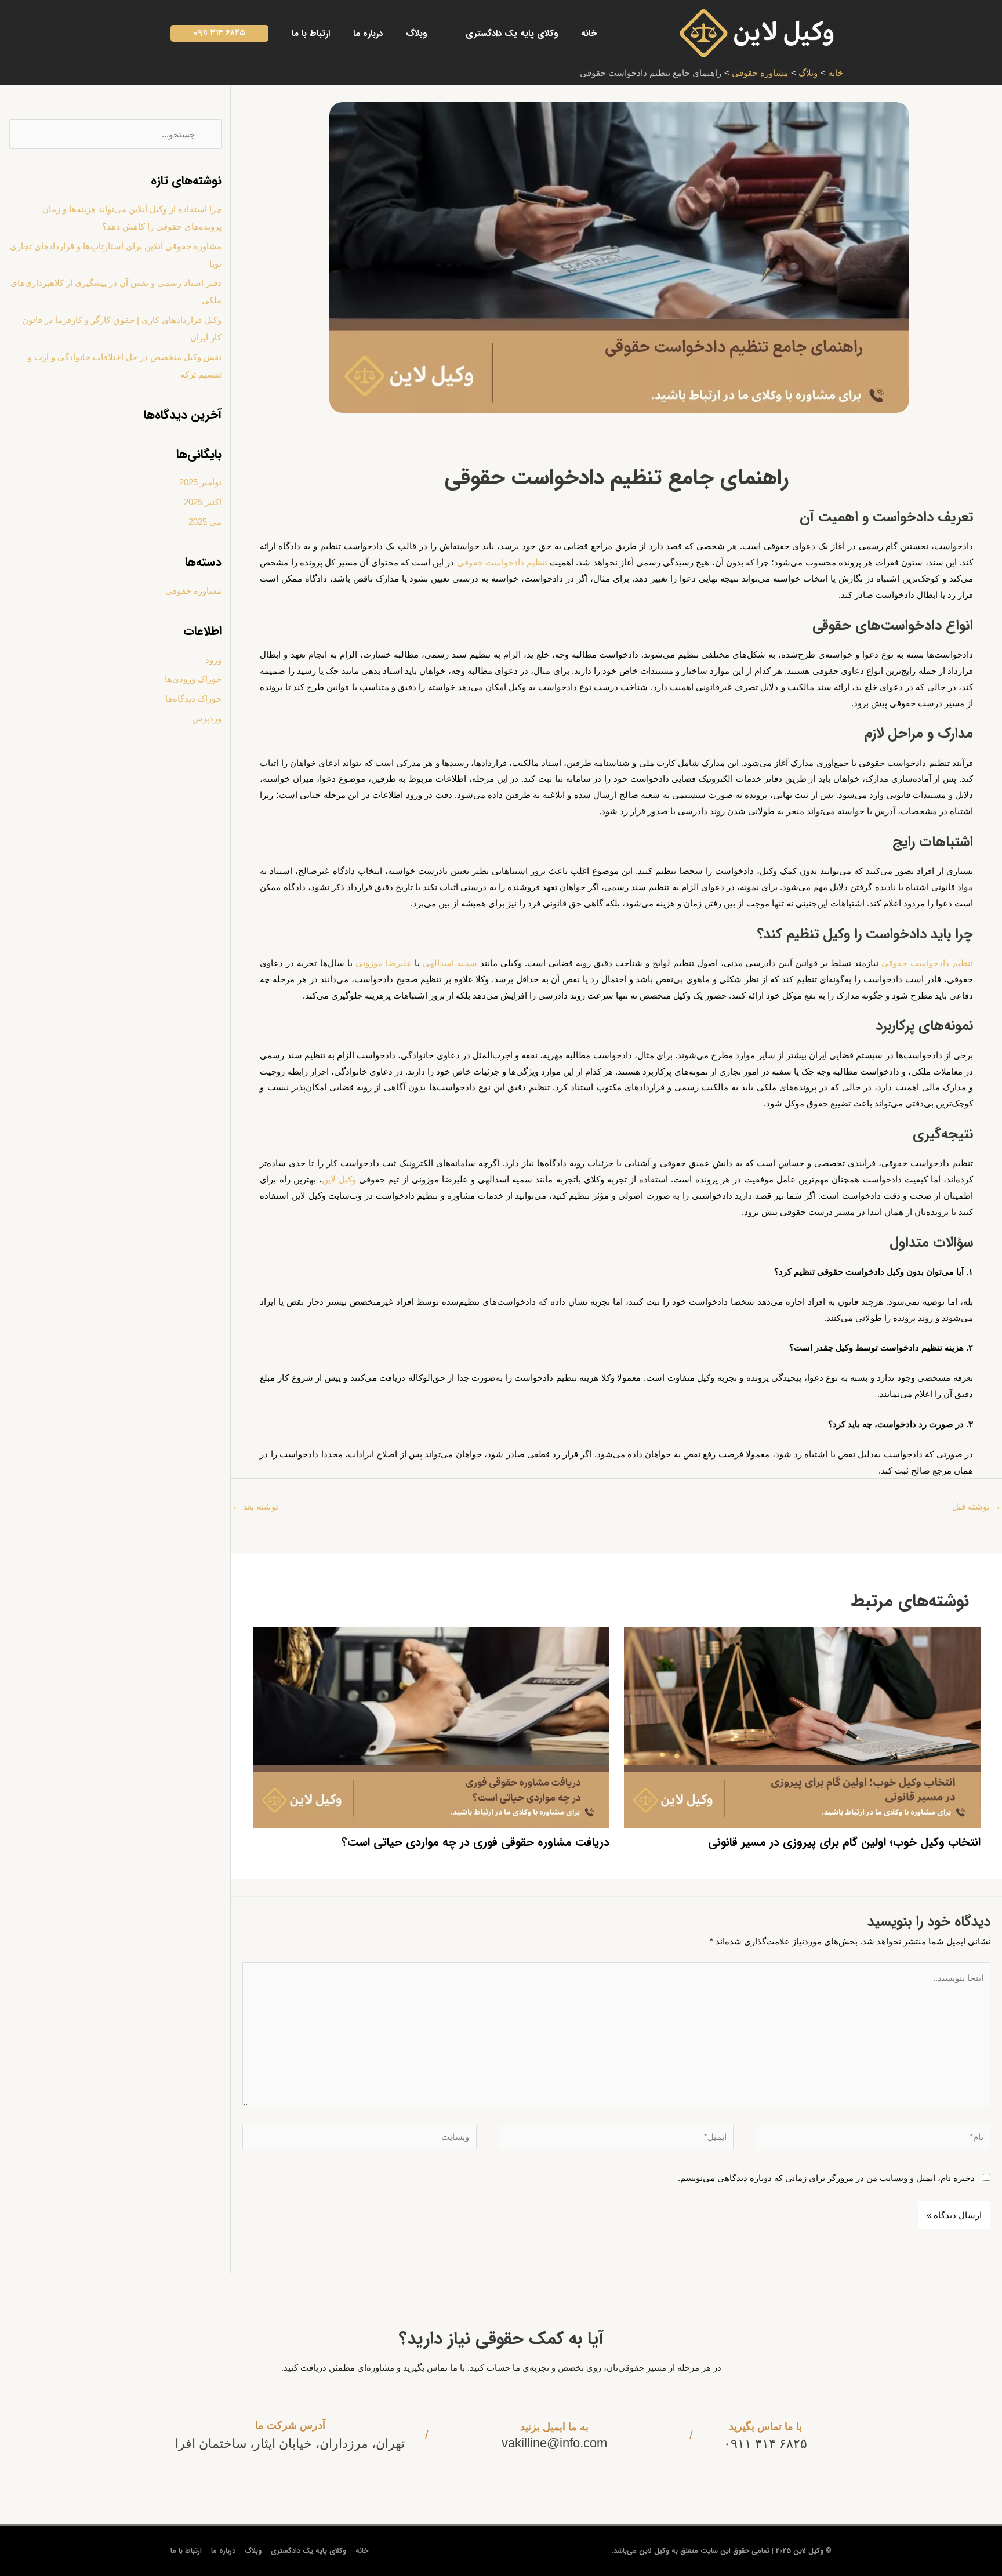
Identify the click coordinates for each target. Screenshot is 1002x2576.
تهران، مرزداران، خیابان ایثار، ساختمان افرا (290, 2443)
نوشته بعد (255, 1506)
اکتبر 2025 (203, 502)
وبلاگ (253, 2551)
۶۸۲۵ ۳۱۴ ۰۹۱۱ (765, 2443)
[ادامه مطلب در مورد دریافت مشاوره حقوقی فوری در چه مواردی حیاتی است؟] (431, 1727)
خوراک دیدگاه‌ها (193, 699)
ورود (213, 660)
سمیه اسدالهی (450, 963)
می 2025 (205, 522)
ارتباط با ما (186, 2551)
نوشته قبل (976, 1506)
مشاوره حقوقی (193, 591)
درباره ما (223, 2551)
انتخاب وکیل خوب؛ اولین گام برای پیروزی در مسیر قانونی (844, 1842)
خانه (362, 2551)
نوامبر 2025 (200, 482)
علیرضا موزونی (384, 963)
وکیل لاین (339, 1179)
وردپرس (207, 718)
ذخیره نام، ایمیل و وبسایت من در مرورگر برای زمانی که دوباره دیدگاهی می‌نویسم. (826, 2178)
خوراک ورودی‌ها (193, 679)
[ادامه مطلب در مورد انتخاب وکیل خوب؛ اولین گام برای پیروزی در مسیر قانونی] (802, 1727)
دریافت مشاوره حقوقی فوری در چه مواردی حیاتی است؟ (475, 1842)
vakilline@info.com (554, 2443)
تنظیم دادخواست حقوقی (502, 562)
